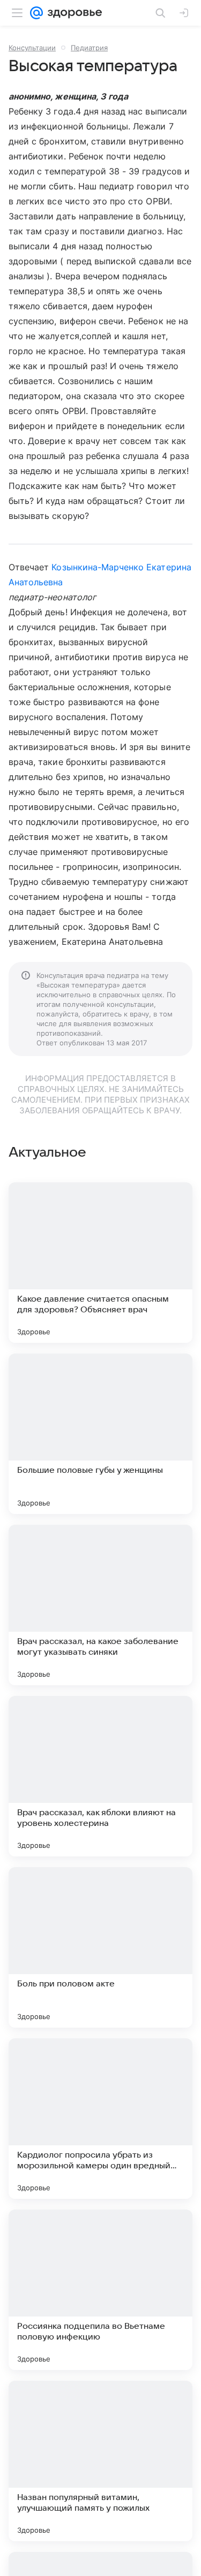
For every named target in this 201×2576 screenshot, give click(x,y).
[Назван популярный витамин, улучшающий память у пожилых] (100, 2461)
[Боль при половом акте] (100, 1947)
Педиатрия (89, 48)
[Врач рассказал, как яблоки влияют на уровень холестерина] (100, 1776)
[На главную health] (73, 13)
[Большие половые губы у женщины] (100, 1434)
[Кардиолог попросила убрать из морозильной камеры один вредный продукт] (100, 2119)
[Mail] (36, 13)
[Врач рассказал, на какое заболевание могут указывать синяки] (100, 1605)
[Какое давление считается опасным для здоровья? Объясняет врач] (100, 1263)
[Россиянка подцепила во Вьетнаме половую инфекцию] (100, 2290)
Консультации (32, 48)
